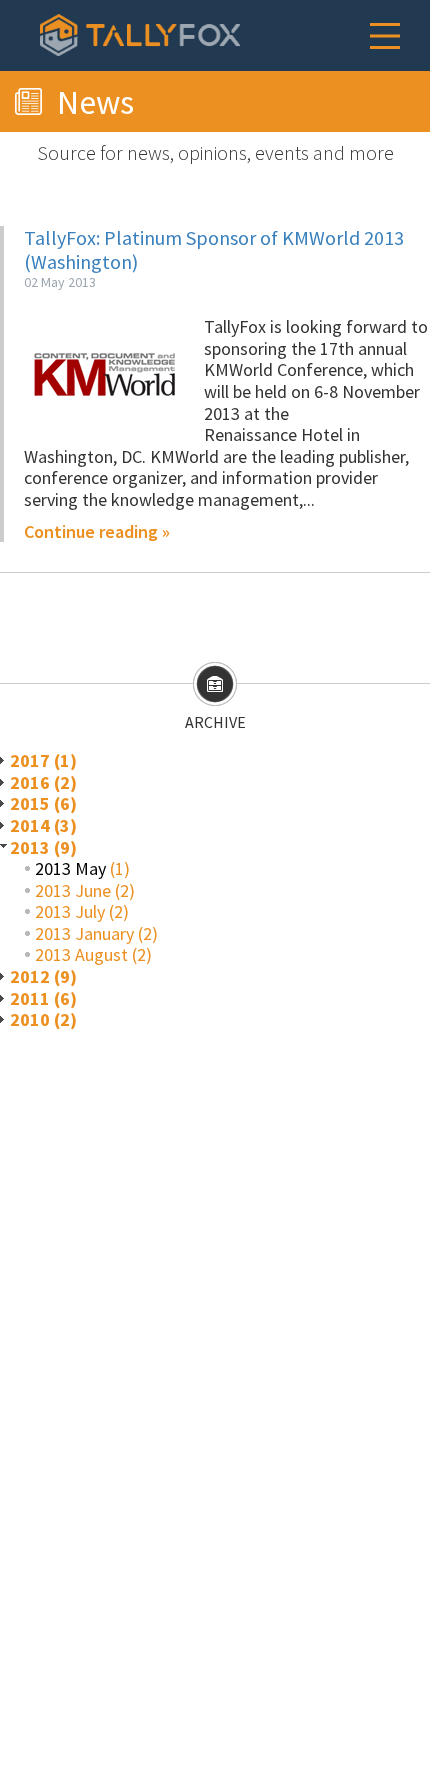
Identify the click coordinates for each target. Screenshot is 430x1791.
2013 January (84, 933)
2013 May (70, 868)
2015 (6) (43, 803)
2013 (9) (43, 847)
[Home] (140, 35)
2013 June (73, 890)
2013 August (81, 954)
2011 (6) (43, 998)
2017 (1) (43, 760)
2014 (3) (43, 825)
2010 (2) (43, 1019)
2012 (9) (43, 976)
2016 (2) (43, 782)
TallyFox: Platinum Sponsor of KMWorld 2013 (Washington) (214, 249)
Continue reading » (97, 532)
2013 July (70, 911)
